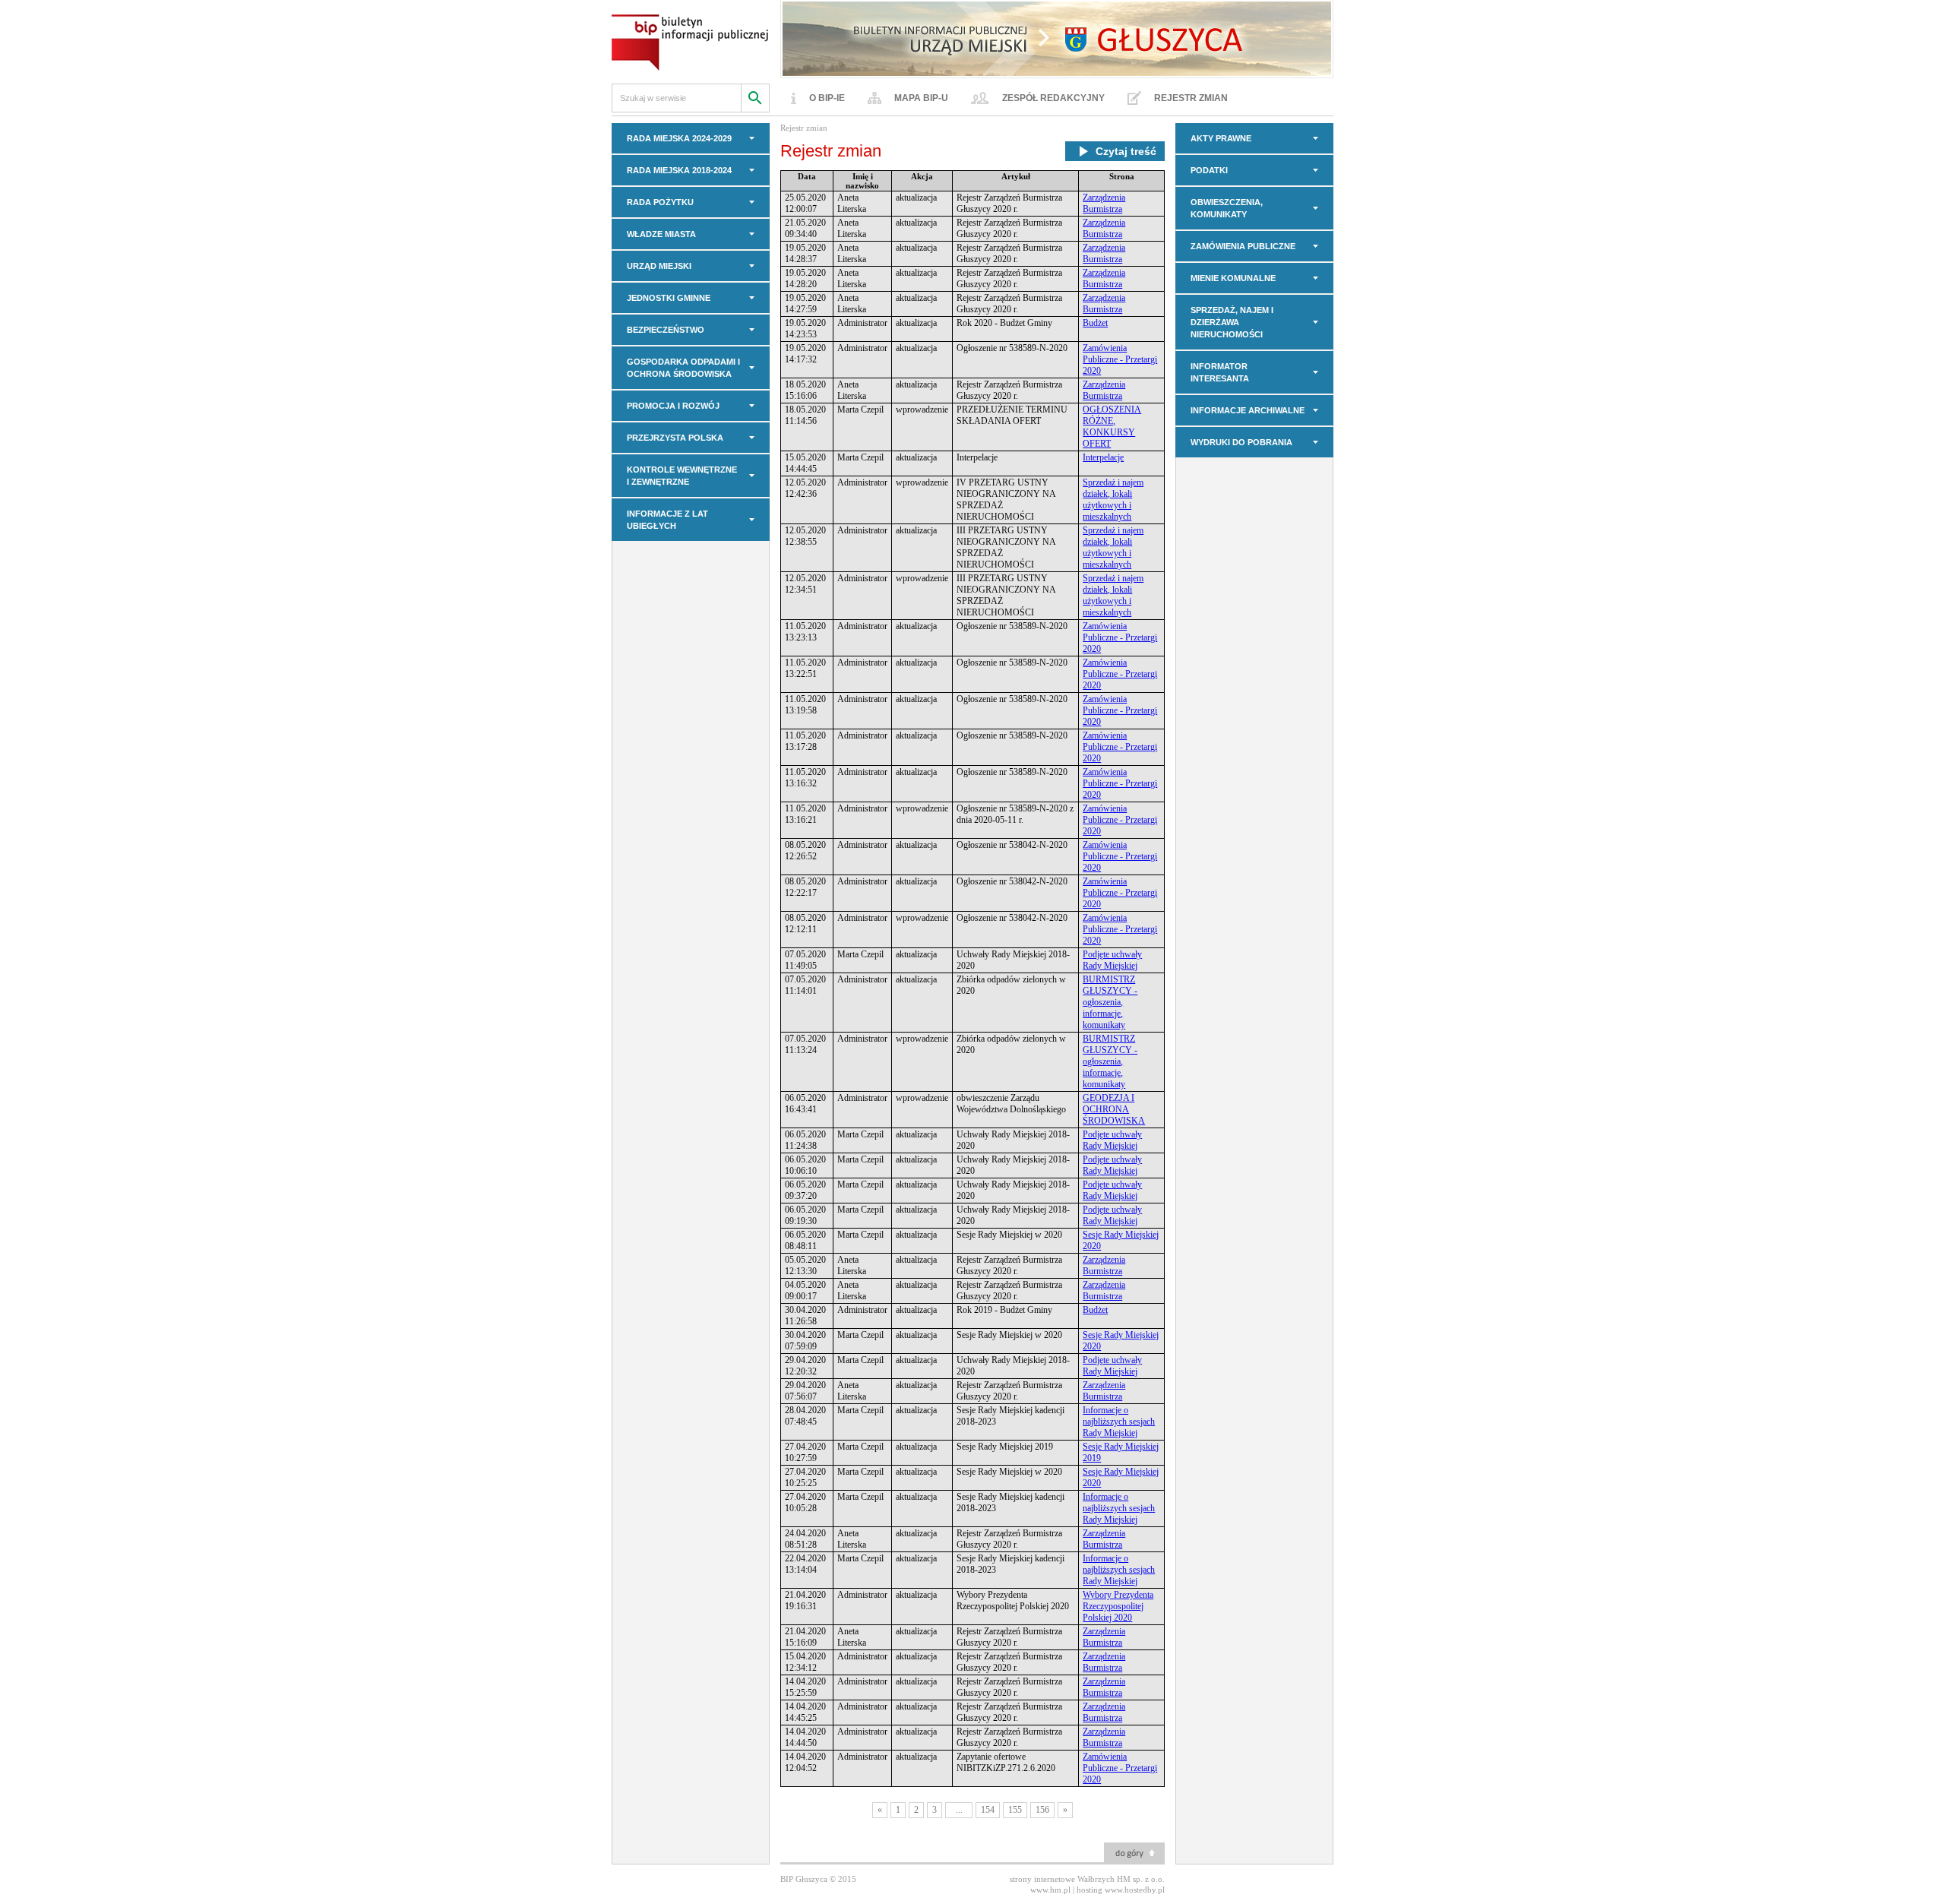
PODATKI (1209, 170)
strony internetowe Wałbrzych (1062, 1879)
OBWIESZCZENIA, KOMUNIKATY (1227, 208)
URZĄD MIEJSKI (659, 266)
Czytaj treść (1126, 151)
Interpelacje (1103, 457)
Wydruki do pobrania (1241, 442)
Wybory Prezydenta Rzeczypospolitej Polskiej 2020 (1118, 1606)
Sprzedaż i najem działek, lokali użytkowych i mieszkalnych (1113, 500)
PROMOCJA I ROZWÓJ (673, 406)
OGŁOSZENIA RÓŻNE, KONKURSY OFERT (1112, 427)
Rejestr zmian (1191, 98)
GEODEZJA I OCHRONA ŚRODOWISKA (1114, 1109)
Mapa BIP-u (921, 98)
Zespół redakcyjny (1053, 98)
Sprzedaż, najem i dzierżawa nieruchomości (1232, 322)
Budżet (1095, 323)
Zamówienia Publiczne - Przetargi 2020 (1120, 359)
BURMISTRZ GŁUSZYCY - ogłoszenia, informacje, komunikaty (1110, 1002)
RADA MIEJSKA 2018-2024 (679, 170)
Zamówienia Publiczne (1243, 246)
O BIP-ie (827, 98)
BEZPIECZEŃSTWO (666, 330)
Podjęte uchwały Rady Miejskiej (1112, 960)
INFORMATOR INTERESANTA (1220, 372)
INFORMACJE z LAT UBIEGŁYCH (667, 520)
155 (1015, 1810)
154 (988, 1810)
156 (1042, 1810)
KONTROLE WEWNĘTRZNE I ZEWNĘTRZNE (682, 476)
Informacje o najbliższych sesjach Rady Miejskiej (1119, 1422)
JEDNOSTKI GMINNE (669, 298)
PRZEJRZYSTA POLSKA (675, 438)
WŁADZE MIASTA (661, 234)
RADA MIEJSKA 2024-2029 (679, 138)
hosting (1090, 1890)
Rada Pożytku (660, 202)
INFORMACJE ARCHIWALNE (1248, 410)
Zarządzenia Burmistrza (1104, 203)
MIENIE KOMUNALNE (1233, 278)
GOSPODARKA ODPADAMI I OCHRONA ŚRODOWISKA (683, 368)
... (959, 1810)
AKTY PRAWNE (1221, 138)
